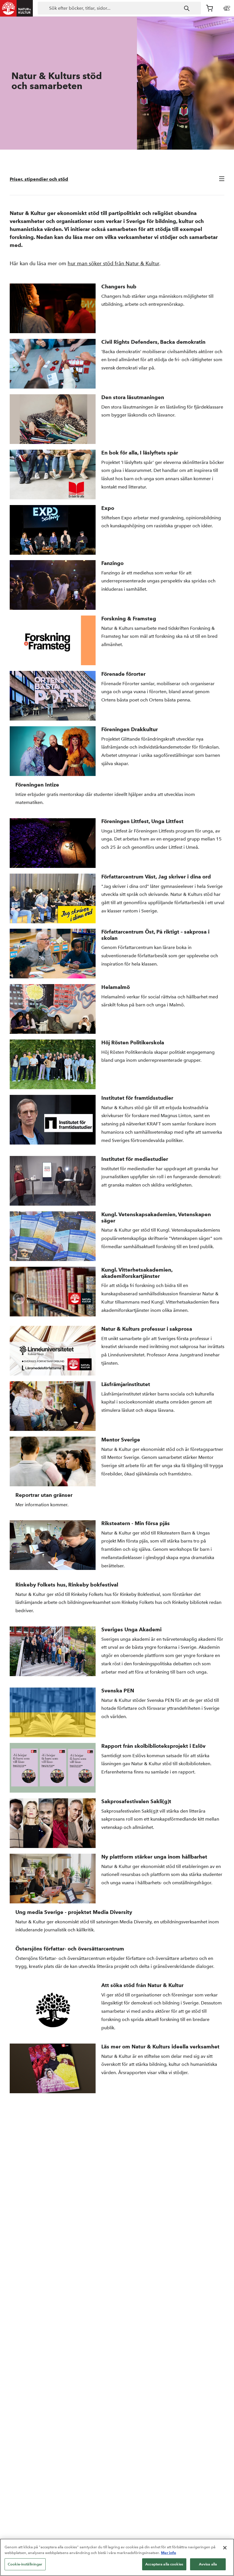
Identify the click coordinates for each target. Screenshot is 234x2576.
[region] (117, 2557)
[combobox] (119, 8)
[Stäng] (225, 2548)
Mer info (169, 2553)
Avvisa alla (208, 2564)
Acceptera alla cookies (164, 2564)
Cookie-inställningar (25, 2564)
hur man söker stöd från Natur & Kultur (113, 263)
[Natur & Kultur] (17, 8)
